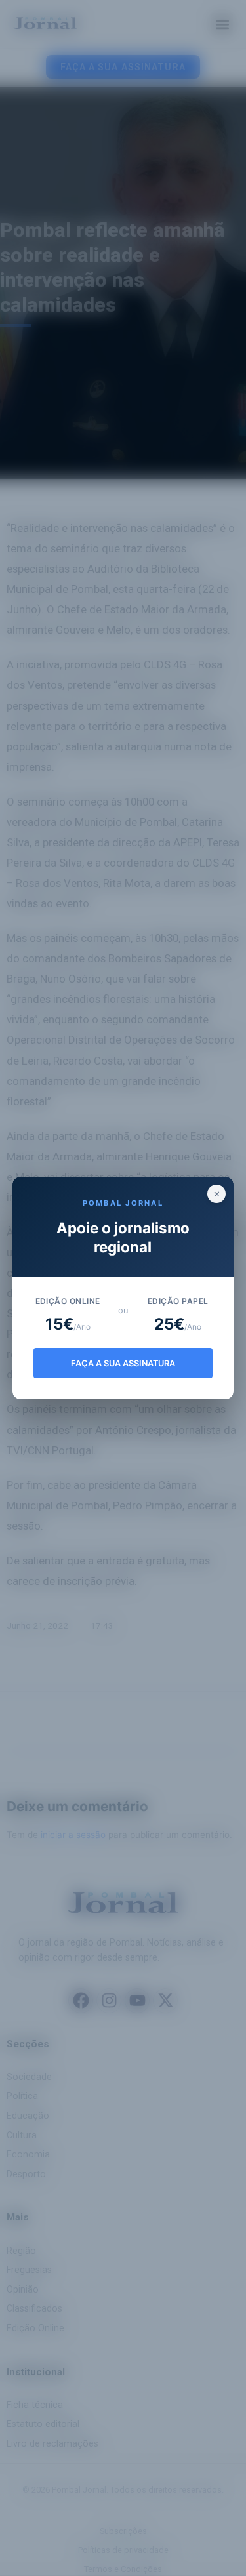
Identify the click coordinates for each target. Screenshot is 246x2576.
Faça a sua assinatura (123, 1363)
